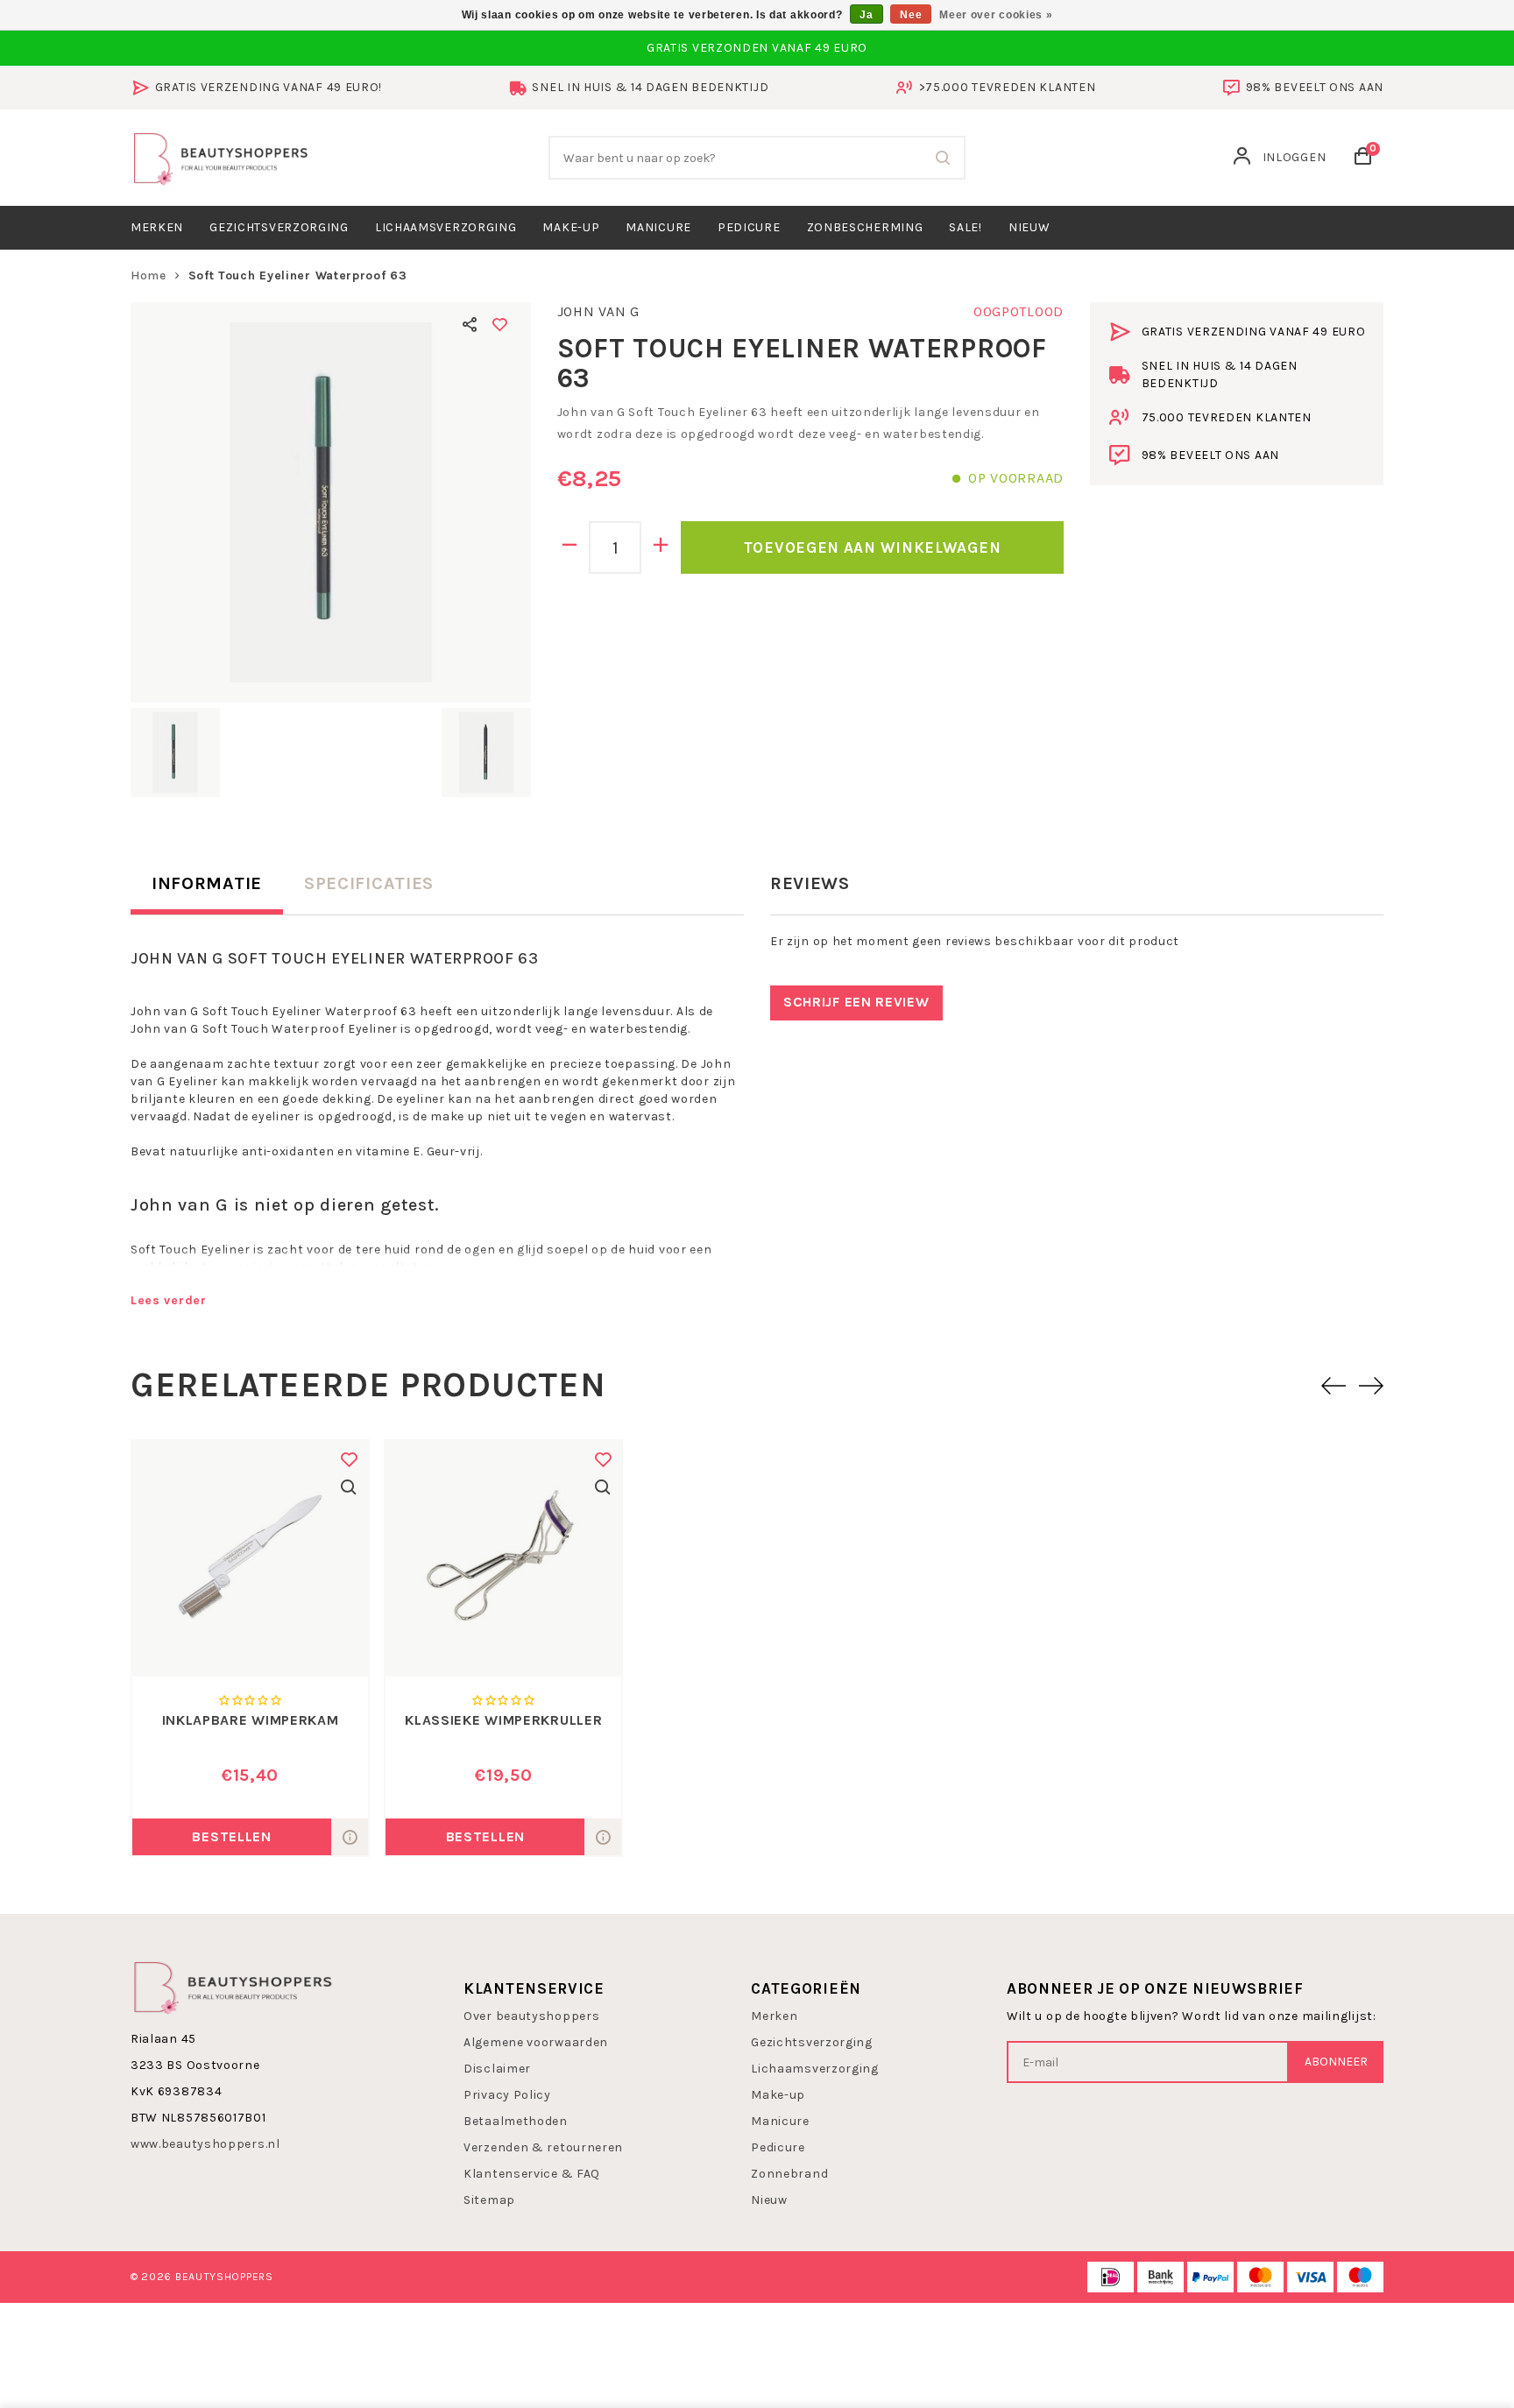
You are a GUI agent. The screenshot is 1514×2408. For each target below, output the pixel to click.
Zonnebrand (789, 2174)
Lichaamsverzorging (446, 227)
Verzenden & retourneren (543, 2147)
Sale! (966, 227)
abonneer (1336, 2062)
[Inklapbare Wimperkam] (250, 1559)
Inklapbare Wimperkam (251, 1720)
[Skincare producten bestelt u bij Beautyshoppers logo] (233, 1986)
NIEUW (1029, 227)
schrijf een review (856, 1002)
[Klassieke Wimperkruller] (503, 1559)
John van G (598, 311)
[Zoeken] (944, 158)
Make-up (571, 227)
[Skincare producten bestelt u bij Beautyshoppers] (221, 156)
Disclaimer (497, 2069)
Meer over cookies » (996, 15)
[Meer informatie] (350, 1837)
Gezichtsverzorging (279, 227)
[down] (570, 547)
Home (149, 275)
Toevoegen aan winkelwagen (873, 547)
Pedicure (749, 227)
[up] (661, 547)
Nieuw (769, 2200)
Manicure (658, 227)
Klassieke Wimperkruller (503, 1720)
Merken (157, 227)
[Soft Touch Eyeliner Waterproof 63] (331, 502)
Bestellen (231, 1836)
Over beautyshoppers (531, 2016)
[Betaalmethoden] (1111, 2277)
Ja (866, 15)
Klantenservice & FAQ (532, 2174)
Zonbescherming (865, 227)
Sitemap (489, 2200)
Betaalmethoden (516, 2121)
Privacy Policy (507, 2095)
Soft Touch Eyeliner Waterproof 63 (298, 275)
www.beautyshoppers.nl (205, 2144)
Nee (911, 15)
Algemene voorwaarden (536, 2042)
